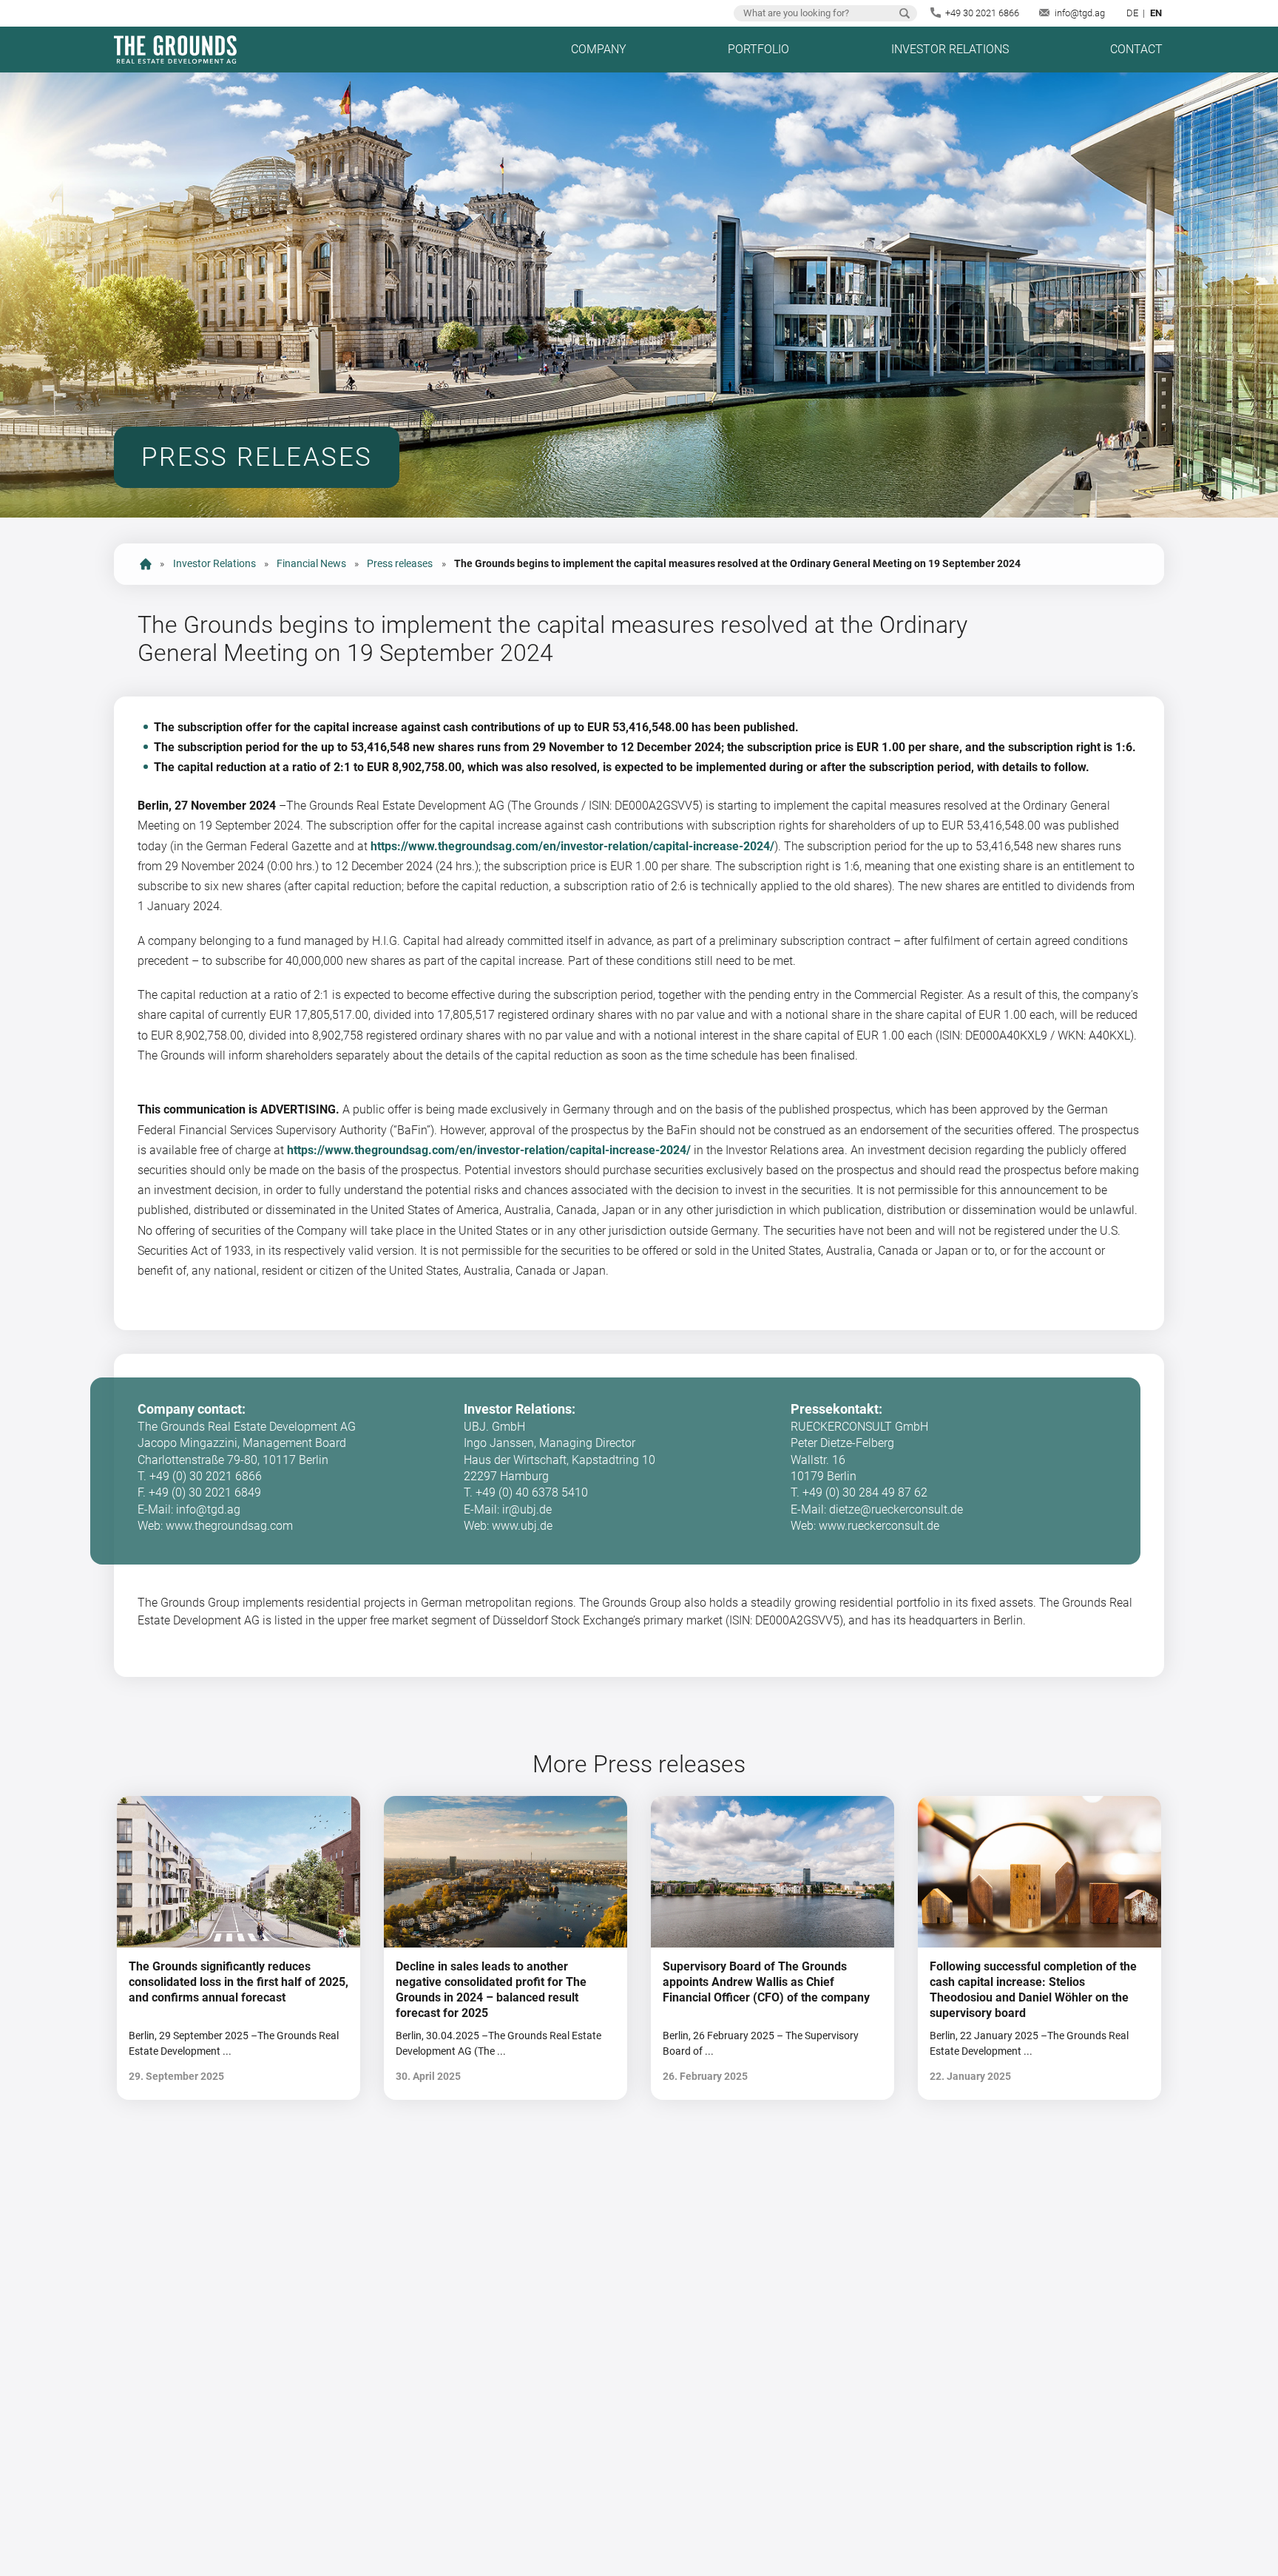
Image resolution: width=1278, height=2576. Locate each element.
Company (599, 49)
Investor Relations (950, 49)
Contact (1136, 49)
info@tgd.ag (1080, 13)
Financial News (311, 564)
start (146, 564)
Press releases (400, 564)
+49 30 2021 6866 (982, 13)
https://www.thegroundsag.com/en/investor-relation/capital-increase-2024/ (572, 846)
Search (905, 13)
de (1132, 13)
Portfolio (758, 49)
